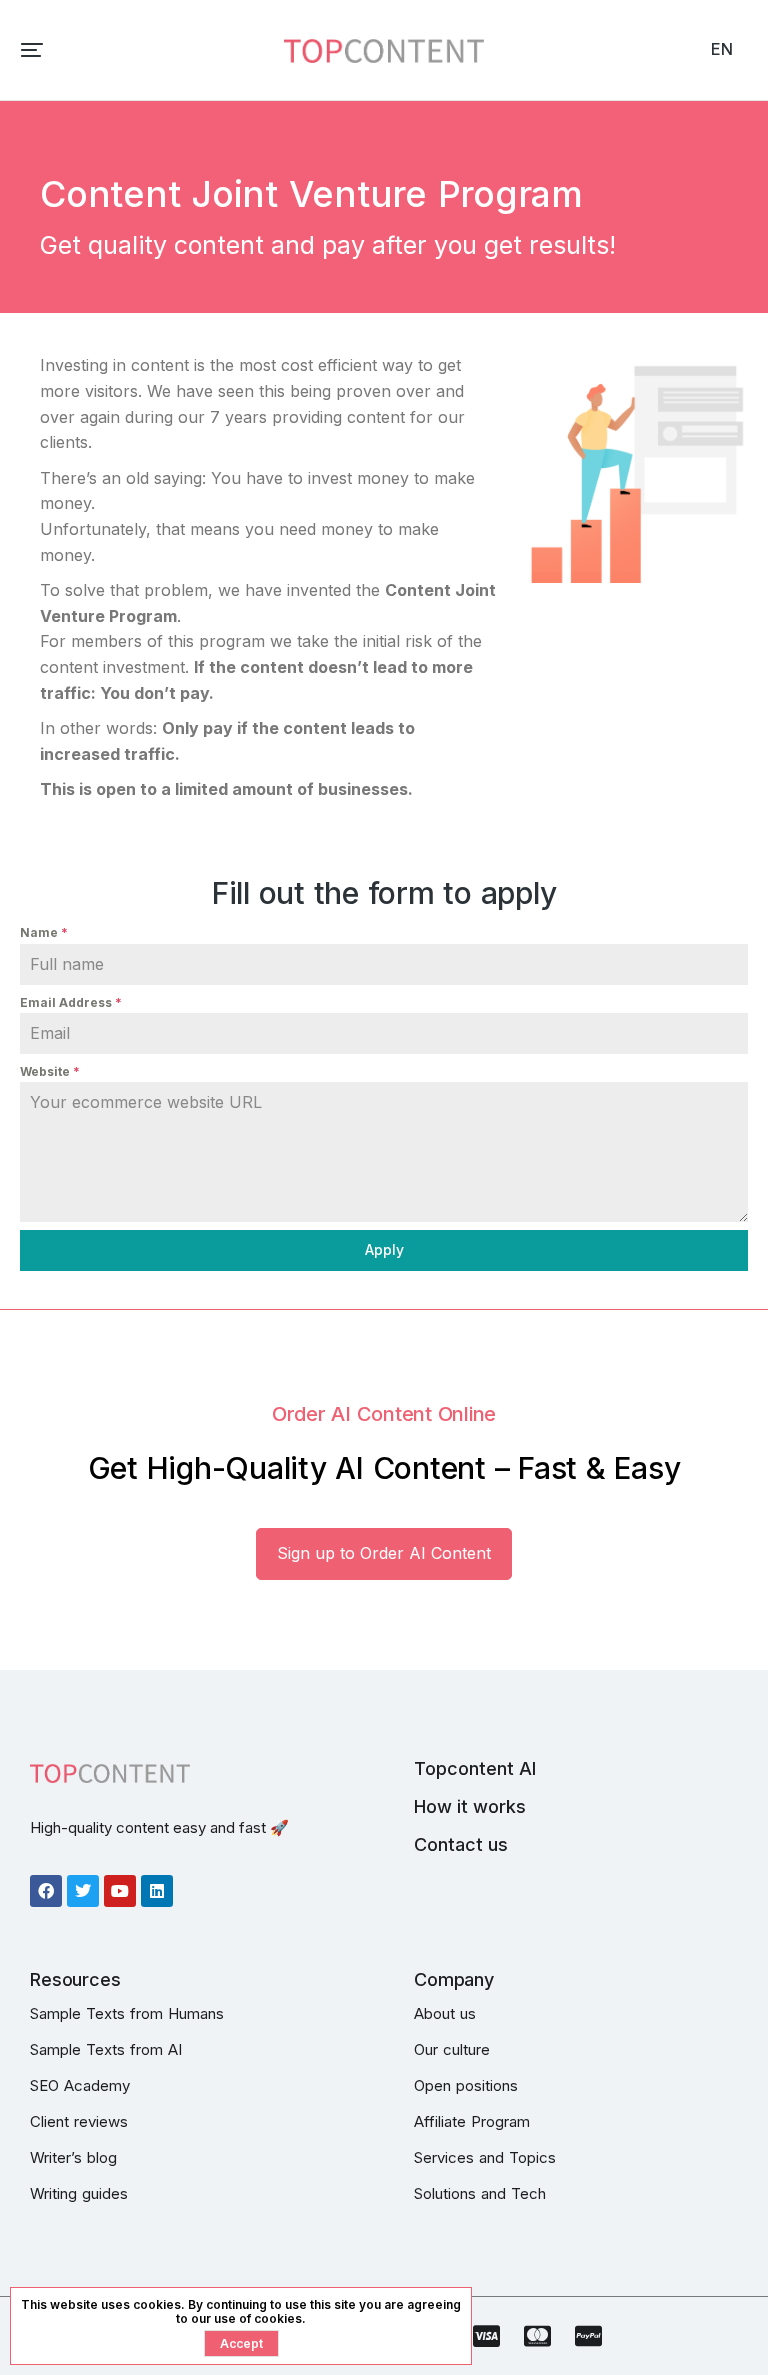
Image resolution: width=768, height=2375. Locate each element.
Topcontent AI (475, 1768)
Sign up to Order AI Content (384, 1553)
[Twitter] (83, 1891)
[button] (32, 50)
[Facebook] (46, 1891)
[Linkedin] (157, 1891)
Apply (384, 1249)
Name (44, 932)
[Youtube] (120, 1891)
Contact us (461, 1844)
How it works (470, 1806)
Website (50, 1071)
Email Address (71, 1002)
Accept (241, 2343)
